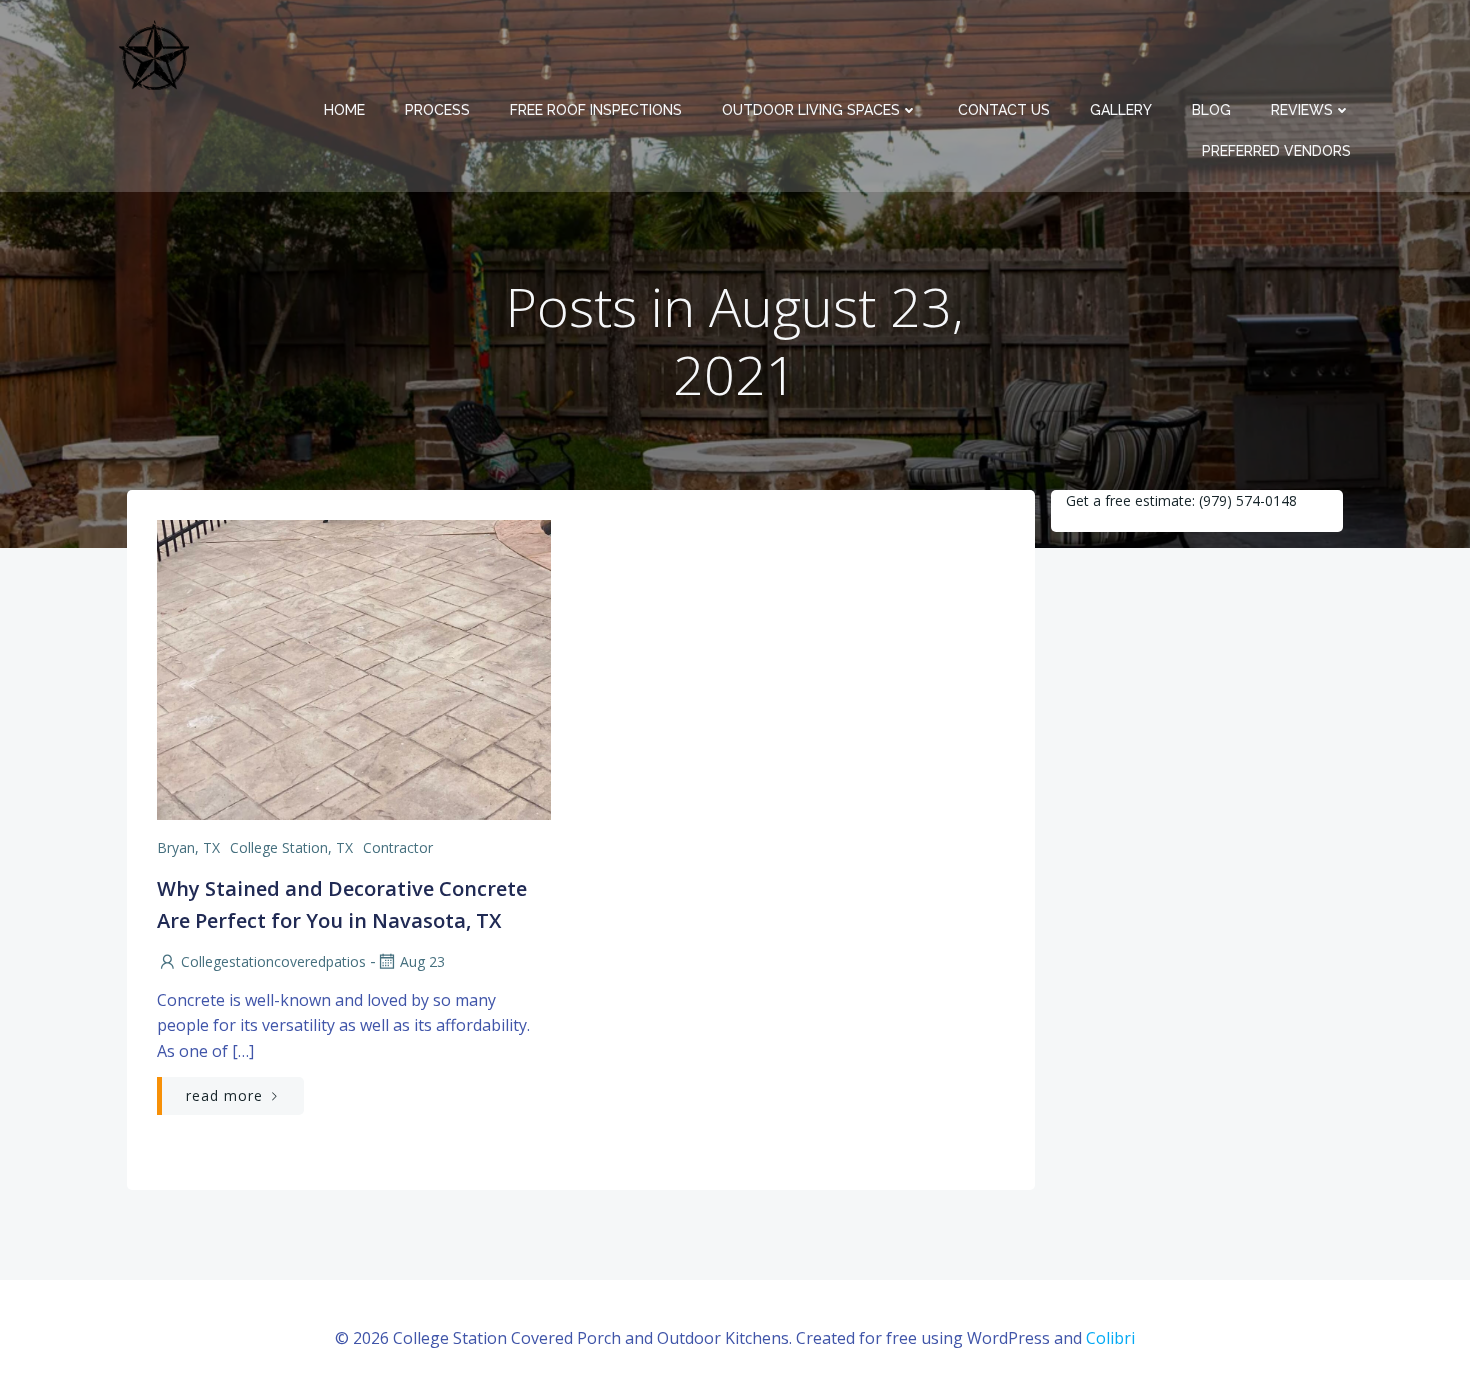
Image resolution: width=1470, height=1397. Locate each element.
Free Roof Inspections (596, 110)
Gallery (1121, 110)
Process (437, 110)
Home (344, 110)
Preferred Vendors (1276, 151)
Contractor (398, 847)
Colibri (1110, 1338)
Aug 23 (422, 961)
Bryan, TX (188, 847)
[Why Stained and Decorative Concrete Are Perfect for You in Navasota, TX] (354, 668)
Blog (1211, 110)
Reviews (1302, 110)
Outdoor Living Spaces (811, 110)
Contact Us (1004, 110)
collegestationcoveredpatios (273, 961)
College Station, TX (291, 847)
